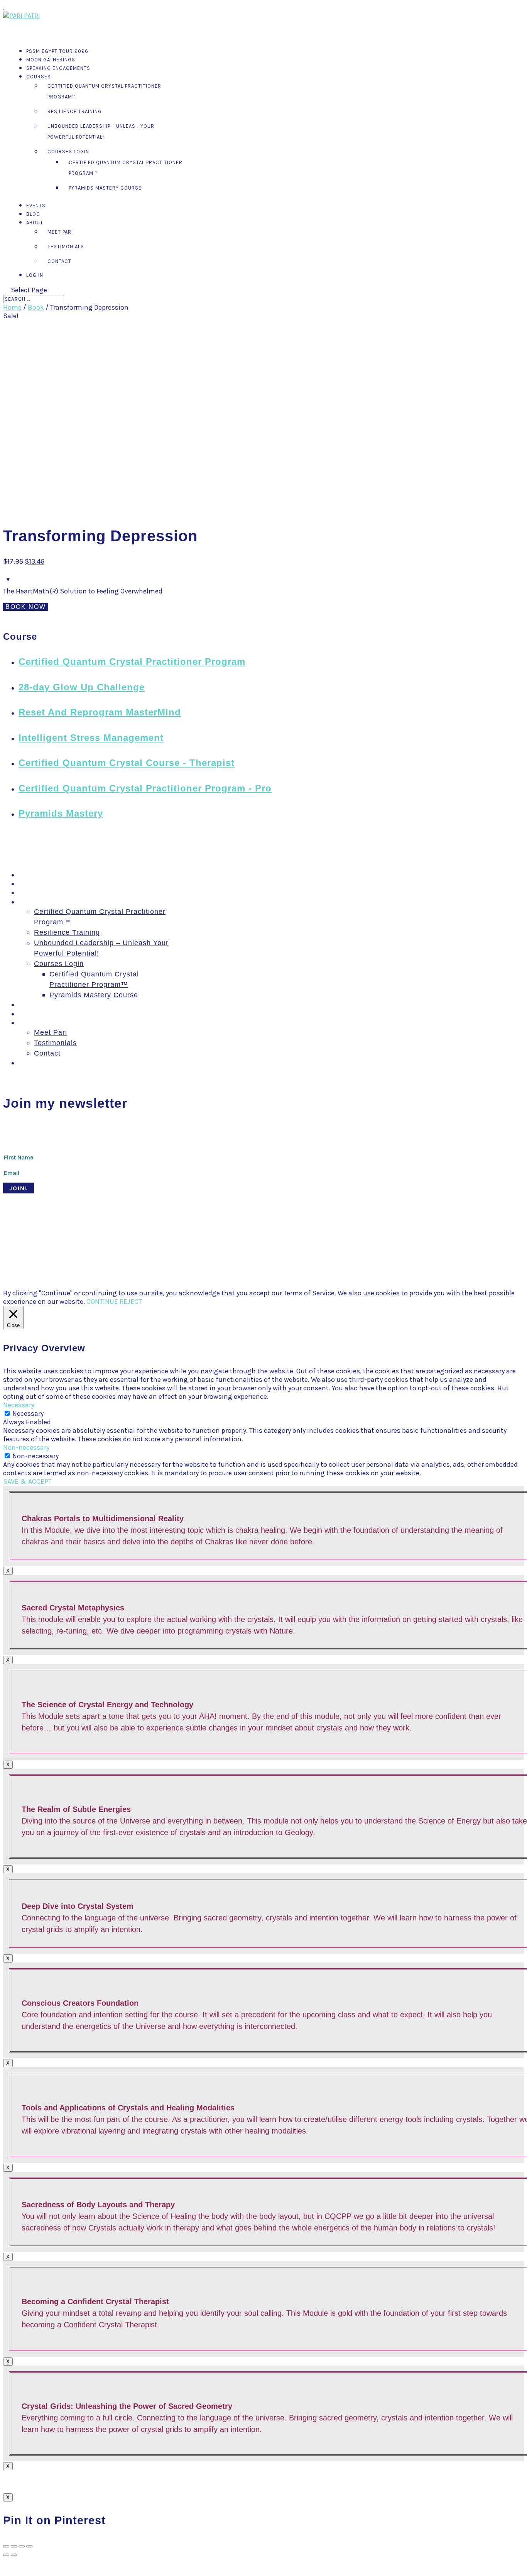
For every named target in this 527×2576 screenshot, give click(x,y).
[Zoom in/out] (29, 2546)
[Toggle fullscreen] (22, 2546)
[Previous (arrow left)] (6, 2555)
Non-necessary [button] (26, 1447)
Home (12, 307)
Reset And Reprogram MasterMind (100, 712)
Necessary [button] (19, 1405)
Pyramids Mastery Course (105, 188)
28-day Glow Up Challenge (82, 687)
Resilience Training (75, 111)
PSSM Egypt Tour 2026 (58, 875)
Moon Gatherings (48, 884)
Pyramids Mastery (61, 813)
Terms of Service (309, 1293)
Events (30, 1005)
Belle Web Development (230, 1235)
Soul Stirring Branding (134, 1235)
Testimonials (66, 247)
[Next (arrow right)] (14, 2555)
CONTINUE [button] (102, 1302)
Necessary (28, 1413)
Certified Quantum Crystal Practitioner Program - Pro (145, 788)
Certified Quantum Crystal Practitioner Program (132, 662)
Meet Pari (60, 232)
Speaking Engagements (58, 68)
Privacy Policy (344, 1235)
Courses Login (68, 152)
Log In (35, 275)
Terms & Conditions (293, 1235)
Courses (39, 77)
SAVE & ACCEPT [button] (27, 1481)
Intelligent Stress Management (91, 738)
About (29, 1023)
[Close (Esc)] (6, 2546)
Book (36, 307)
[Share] (14, 2546)
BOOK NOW (26, 607)
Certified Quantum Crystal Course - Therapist (127, 763)
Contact (59, 261)
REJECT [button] (131, 1302)
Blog (26, 1014)
